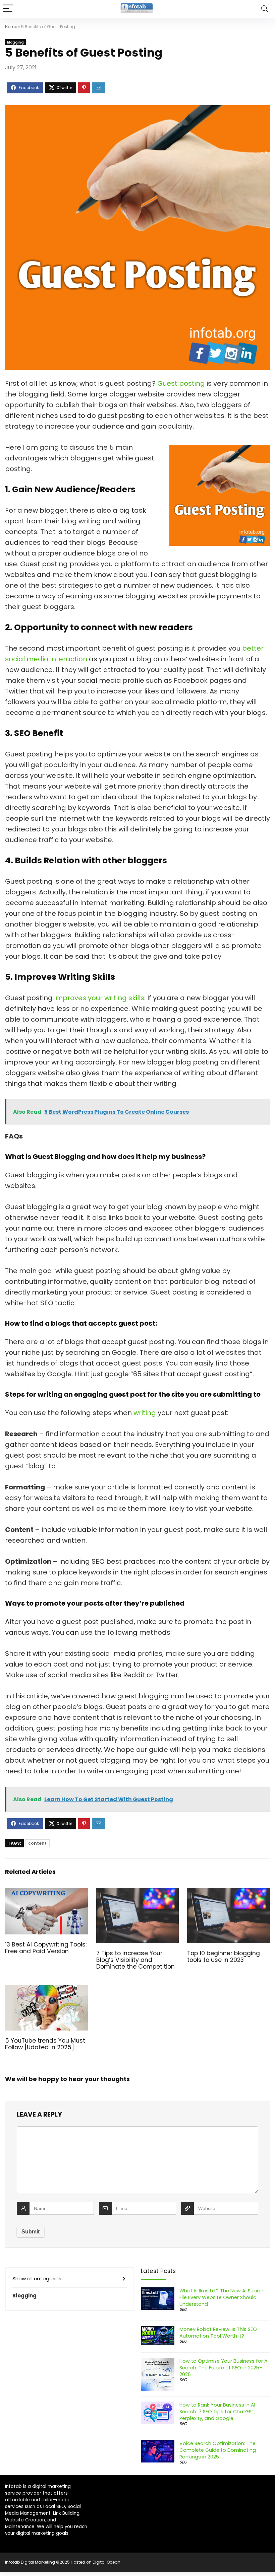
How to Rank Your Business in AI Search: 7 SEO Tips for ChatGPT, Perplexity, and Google (217, 2412)
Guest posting (181, 383)
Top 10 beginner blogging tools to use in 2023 (224, 1957)
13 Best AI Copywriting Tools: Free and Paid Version (46, 1948)
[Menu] (8, 9)
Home (11, 27)
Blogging (15, 42)
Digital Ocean (106, 2562)
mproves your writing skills (100, 998)
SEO (183, 2309)
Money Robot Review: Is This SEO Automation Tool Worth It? (218, 2333)
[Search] (265, 9)
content (37, 1843)
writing (146, 1413)
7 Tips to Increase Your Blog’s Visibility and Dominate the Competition (135, 1960)
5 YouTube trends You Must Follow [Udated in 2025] (45, 2044)
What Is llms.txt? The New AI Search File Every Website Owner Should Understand (222, 2297)
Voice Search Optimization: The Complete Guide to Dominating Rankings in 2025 (218, 2450)
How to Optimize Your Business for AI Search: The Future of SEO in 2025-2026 (224, 2368)
